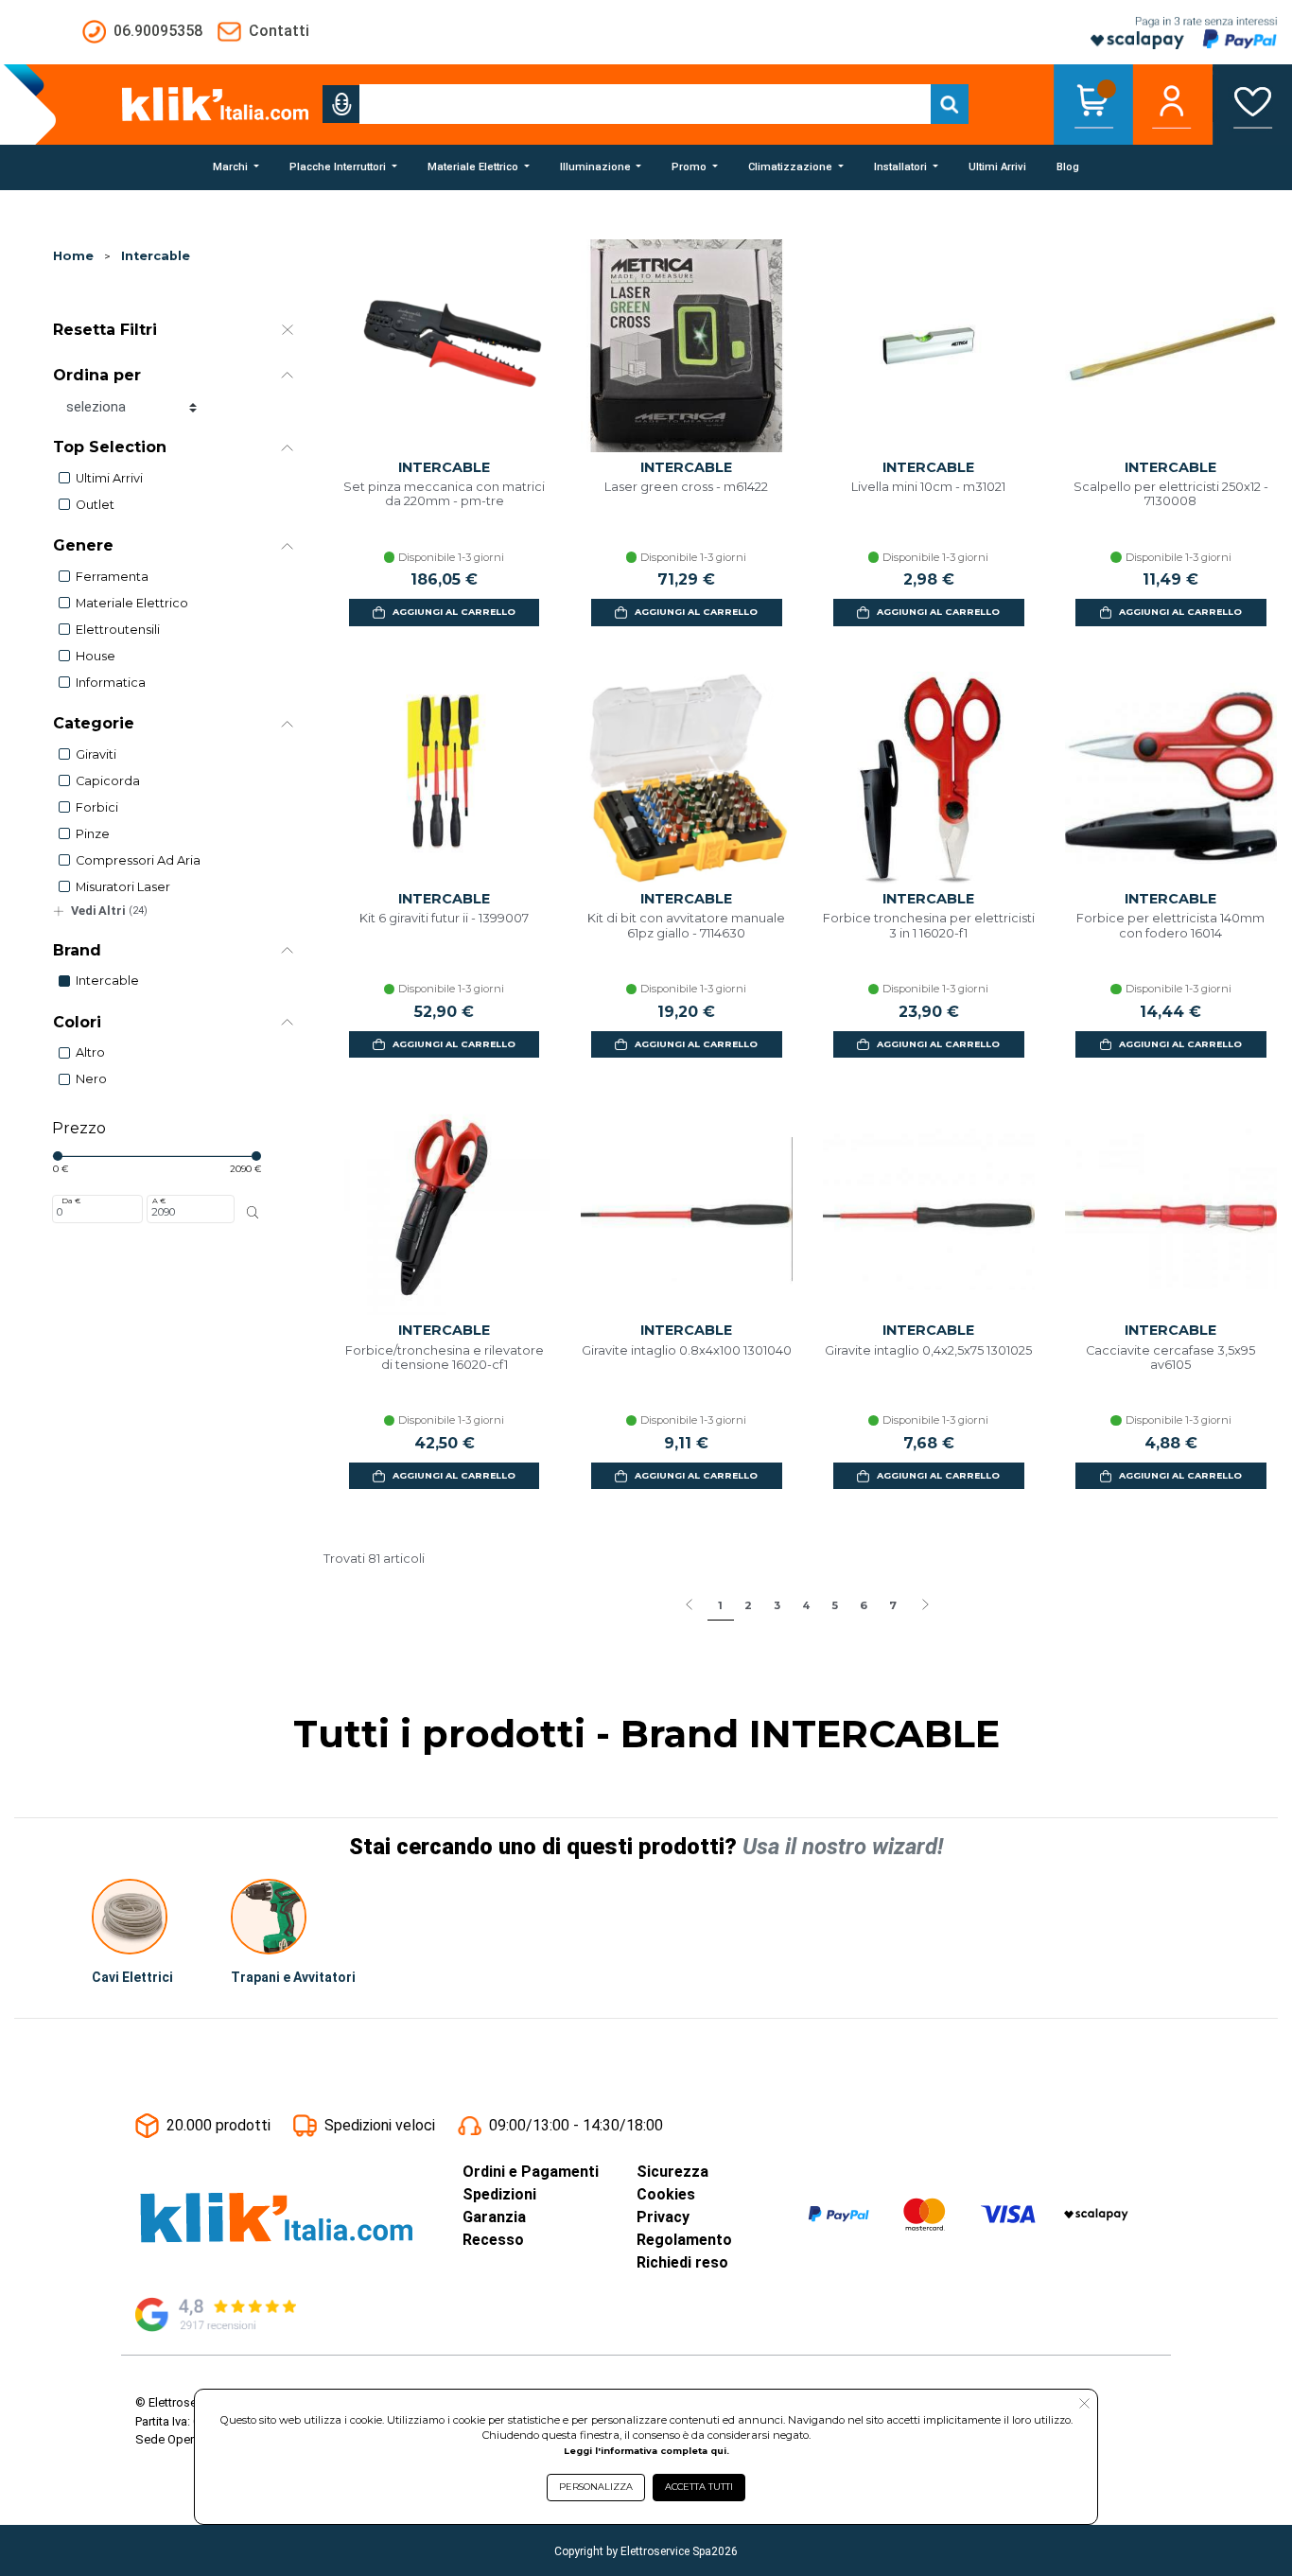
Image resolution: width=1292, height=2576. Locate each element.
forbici (97, 807)
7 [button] (893, 1605)
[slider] (58, 1156)
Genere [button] (83, 545)
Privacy (663, 2217)
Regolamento (684, 2240)
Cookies (666, 2194)
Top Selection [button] (110, 447)
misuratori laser (123, 887)
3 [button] (777, 1605)
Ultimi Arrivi (109, 478)
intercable (107, 981)
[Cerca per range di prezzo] (253, 1213)
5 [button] (835, 1605)
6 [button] (864, 1605)
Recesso (493, 2240)
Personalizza (596, 2487)
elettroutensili (118, 630)
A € (159, 1200)
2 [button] (748, 1605)
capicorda (108, 781)
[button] (341, 104)
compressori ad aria (138, 860)
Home (73, 256)
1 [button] (720, 1605)
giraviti (96, 754)
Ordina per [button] (97, 375)
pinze (93, 834)
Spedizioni (499, 2194)
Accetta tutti (699, 2487)
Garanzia (494, 2217)
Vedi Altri (109, 911)
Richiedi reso (682, 2262)
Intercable (156, 256)
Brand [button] (77, 950)
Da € (71, 1200)
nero (91, 1079)
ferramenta (112, 577)
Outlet (95, 505)
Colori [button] (77, 1022)
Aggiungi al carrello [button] (454, 612)
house (96, 656)
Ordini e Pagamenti (531, 2172)
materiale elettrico (132, 603)
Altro (90, 1052)
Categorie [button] (94, 723)
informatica (111, 683)
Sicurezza (672, 2172)
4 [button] (806, 1605)
